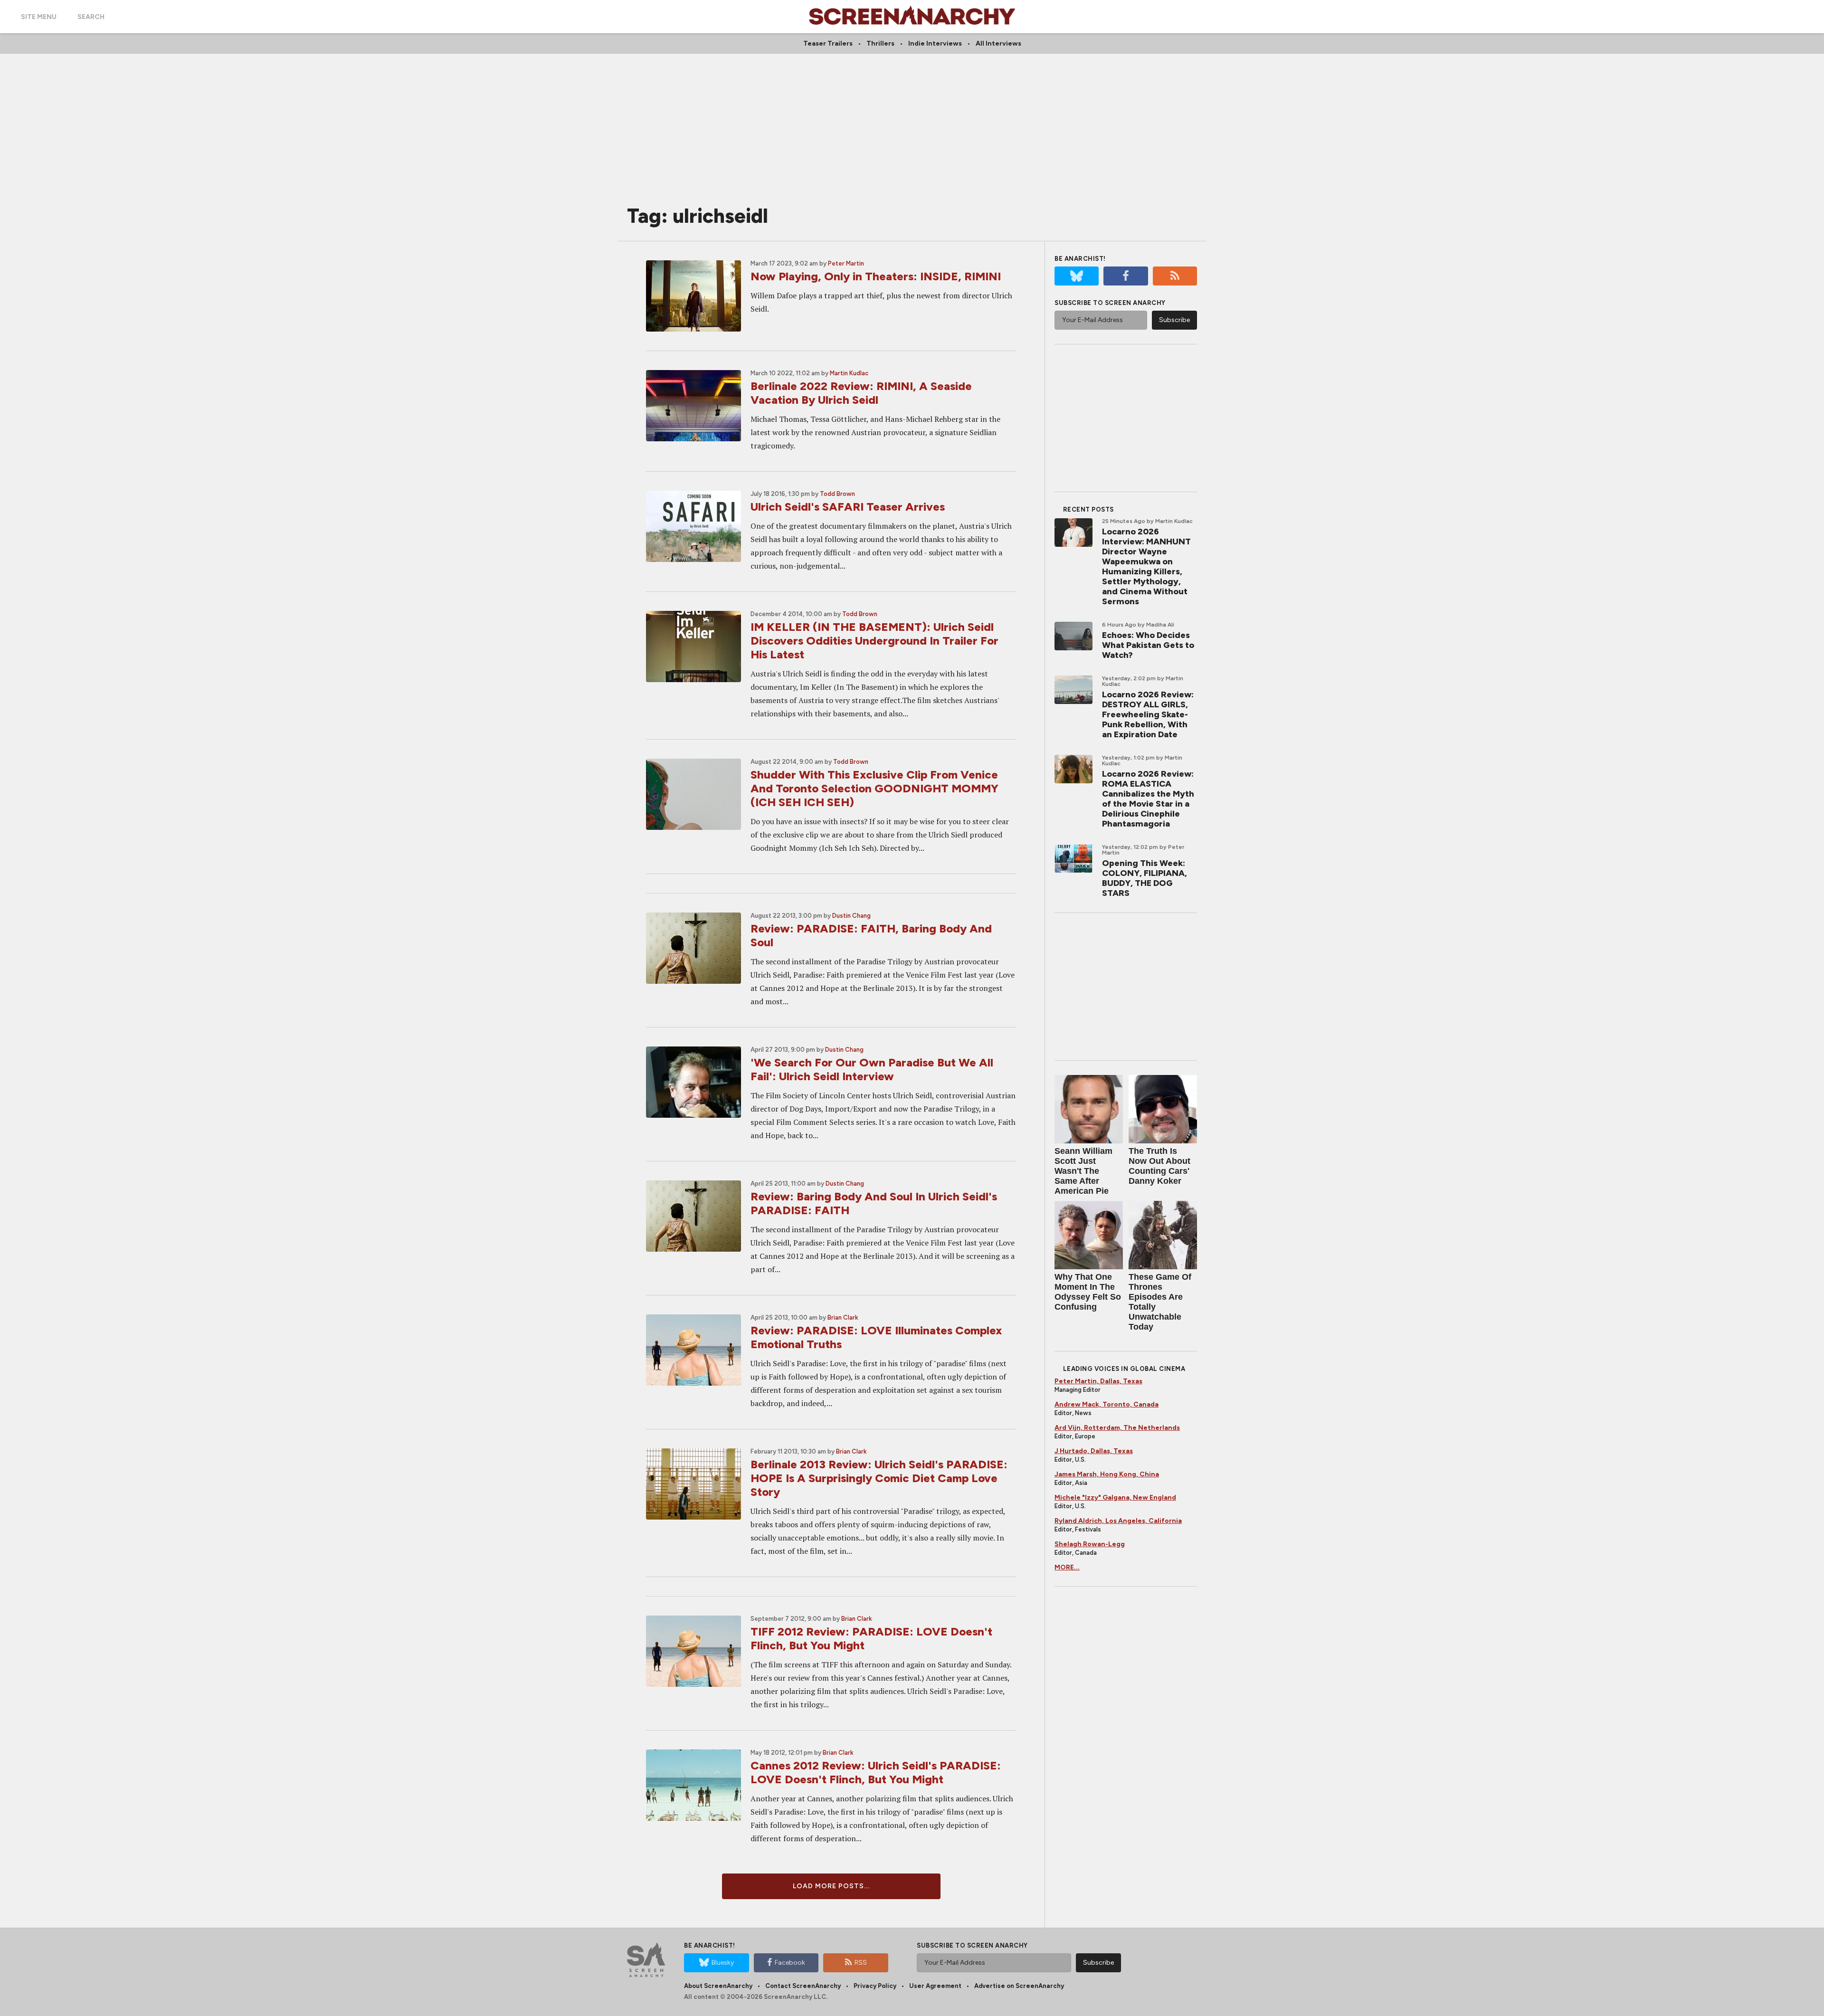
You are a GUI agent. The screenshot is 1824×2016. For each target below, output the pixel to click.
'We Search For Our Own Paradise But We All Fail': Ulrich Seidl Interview (872, 1069)
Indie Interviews (935, 43)
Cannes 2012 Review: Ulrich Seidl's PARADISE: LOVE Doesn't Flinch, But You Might (876, 1772)
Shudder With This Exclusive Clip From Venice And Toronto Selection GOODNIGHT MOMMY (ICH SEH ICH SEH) (874, 788)
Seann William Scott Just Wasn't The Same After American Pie (1083, 1171)
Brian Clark (843, 1317)
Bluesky (723, 1963)
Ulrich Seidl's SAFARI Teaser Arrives (848, 507)
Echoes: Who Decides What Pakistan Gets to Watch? (1148, 645)
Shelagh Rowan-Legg (1090, 1544)
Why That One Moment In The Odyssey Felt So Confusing (1088, 1292)
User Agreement (935, 1986)
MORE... (1067, 1567)
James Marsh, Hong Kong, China (1107, 1474)
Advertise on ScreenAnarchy (1019, 1986)
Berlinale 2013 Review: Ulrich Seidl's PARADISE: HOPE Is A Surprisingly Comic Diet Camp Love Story (879, 1478)
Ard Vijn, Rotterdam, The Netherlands (1117, 1428)
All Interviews (998, 43)
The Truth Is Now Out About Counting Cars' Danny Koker (1159, 1166)
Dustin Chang (851, 916)
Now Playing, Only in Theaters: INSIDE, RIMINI (876, 276)
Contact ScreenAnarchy (803, 1986)
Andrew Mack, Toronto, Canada (1107, 1404)
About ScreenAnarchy (718, 1986)
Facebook (790, 1963)
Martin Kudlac (849, 373)
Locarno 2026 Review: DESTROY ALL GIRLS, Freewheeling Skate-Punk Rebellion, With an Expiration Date (1148, 714)
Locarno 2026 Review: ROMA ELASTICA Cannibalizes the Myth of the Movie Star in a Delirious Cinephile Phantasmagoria (1148, 799)
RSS (861, 1963)
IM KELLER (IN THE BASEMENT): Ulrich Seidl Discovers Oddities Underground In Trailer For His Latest (874, 641)
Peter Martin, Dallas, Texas (1098, 1381)
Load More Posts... (831, 1886)
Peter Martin (846, 263)
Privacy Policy (875, 1986)
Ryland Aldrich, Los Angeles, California (1118, 1521)
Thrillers (880, 43)
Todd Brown (837, 494)
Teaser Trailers (828, 43)
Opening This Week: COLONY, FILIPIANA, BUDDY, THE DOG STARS (1145, 878)
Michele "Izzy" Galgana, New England (1115, 1498)
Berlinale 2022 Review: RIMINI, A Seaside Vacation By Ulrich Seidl (861, 393)
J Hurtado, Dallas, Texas (1094, 1451)
